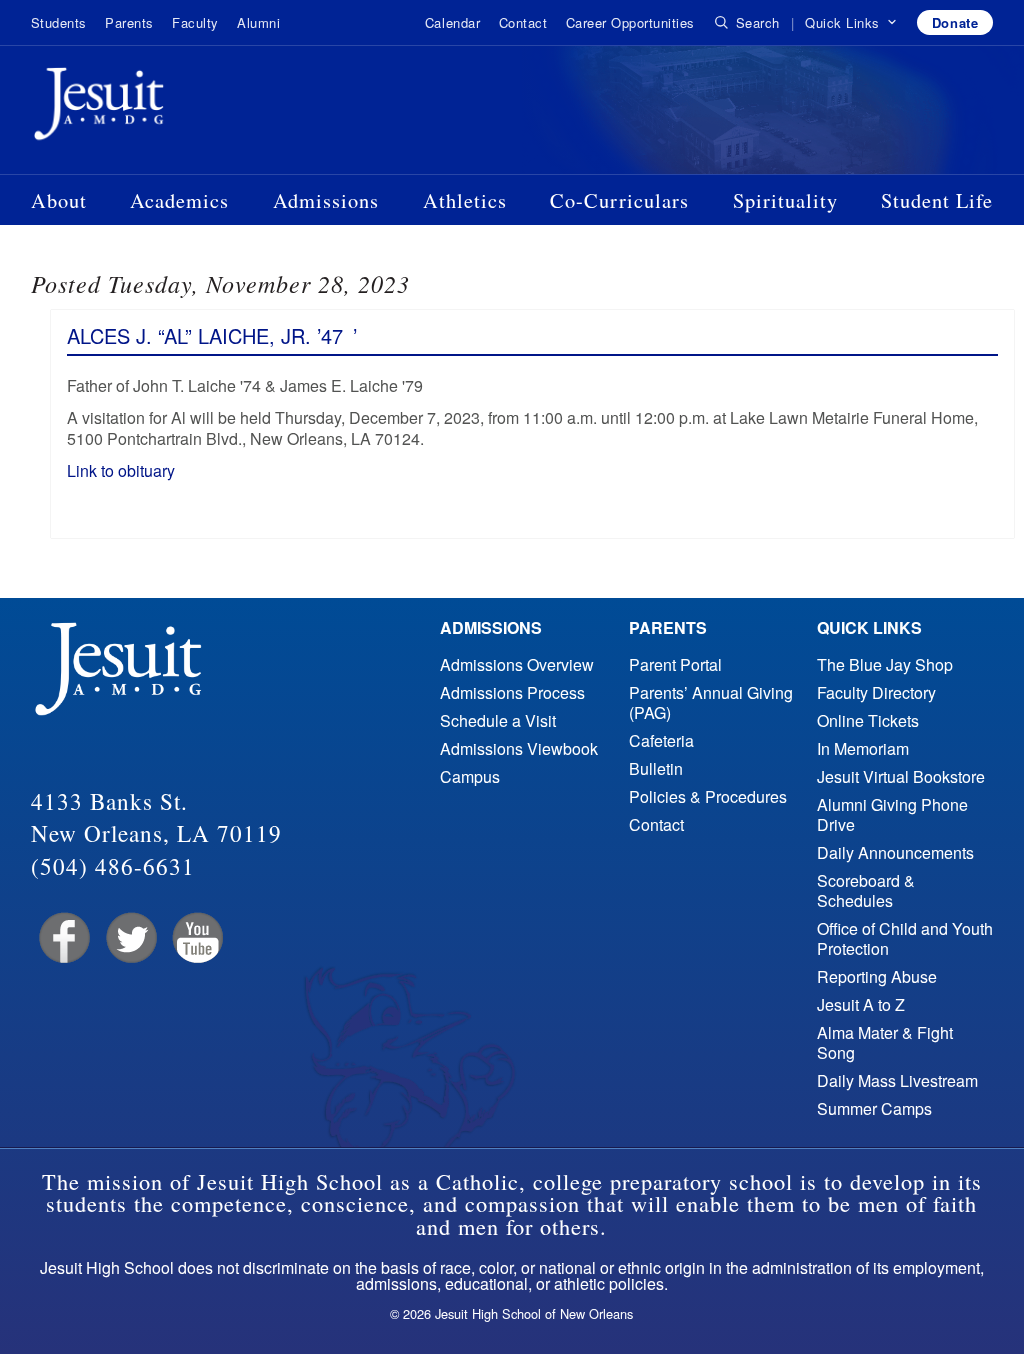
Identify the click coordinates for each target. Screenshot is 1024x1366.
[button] (851, 23)
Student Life (937, 200)
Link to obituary (123, 470)
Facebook (62, 938)
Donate (955, 22)
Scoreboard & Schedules (866, 890)
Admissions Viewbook (519, 748)
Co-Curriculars (619, 200)
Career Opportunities (630, 22)
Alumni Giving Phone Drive (892, 814)
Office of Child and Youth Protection (905, 938)
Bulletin (656, 768)
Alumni (258, 22)
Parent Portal (675, 664)
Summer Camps (874, 1108)
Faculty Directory (876, 692)
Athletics (465, 200)
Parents (129, 22)
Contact (523, 22)
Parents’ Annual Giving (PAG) (711, 702)
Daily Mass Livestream (897, 1080)
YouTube (196, 938)
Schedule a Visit (498, 720)
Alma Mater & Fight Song (885, 1042)
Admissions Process (512, 692)
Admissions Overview (517, 664)
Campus (470, 776)
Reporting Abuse (877, 976)
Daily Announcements (895, 852)
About (59, 200)
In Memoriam (863, 748)
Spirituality (785, 200)
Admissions (326, 200)
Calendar (452, 22)
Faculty (195, 22)
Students (59, 22)
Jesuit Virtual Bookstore (901, 776)
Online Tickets (868, 720)
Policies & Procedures (708, 796)
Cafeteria (661, 740)
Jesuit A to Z (861, 1004)
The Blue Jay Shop (885, 664)
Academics (179, 200)
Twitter (129, 938)
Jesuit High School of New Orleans (171, 108)
